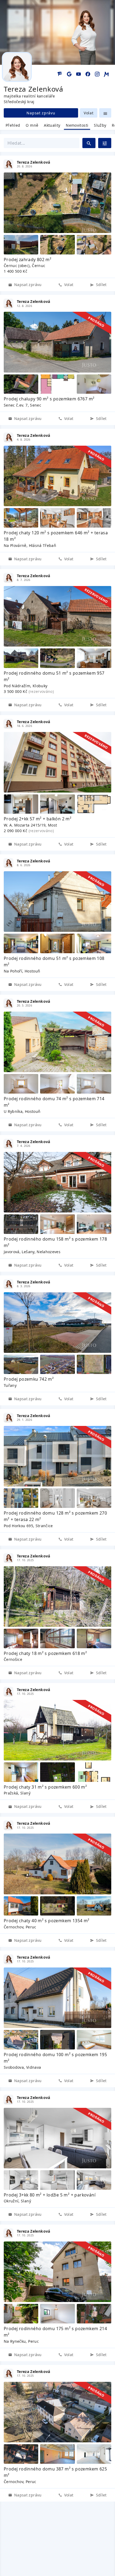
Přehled (13, 125)
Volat (89, 113)
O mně (32, 125)
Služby (100, 125)
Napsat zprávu (41, 113)
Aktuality (52, 125)
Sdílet (101, 285)
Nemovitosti (77, 125)
